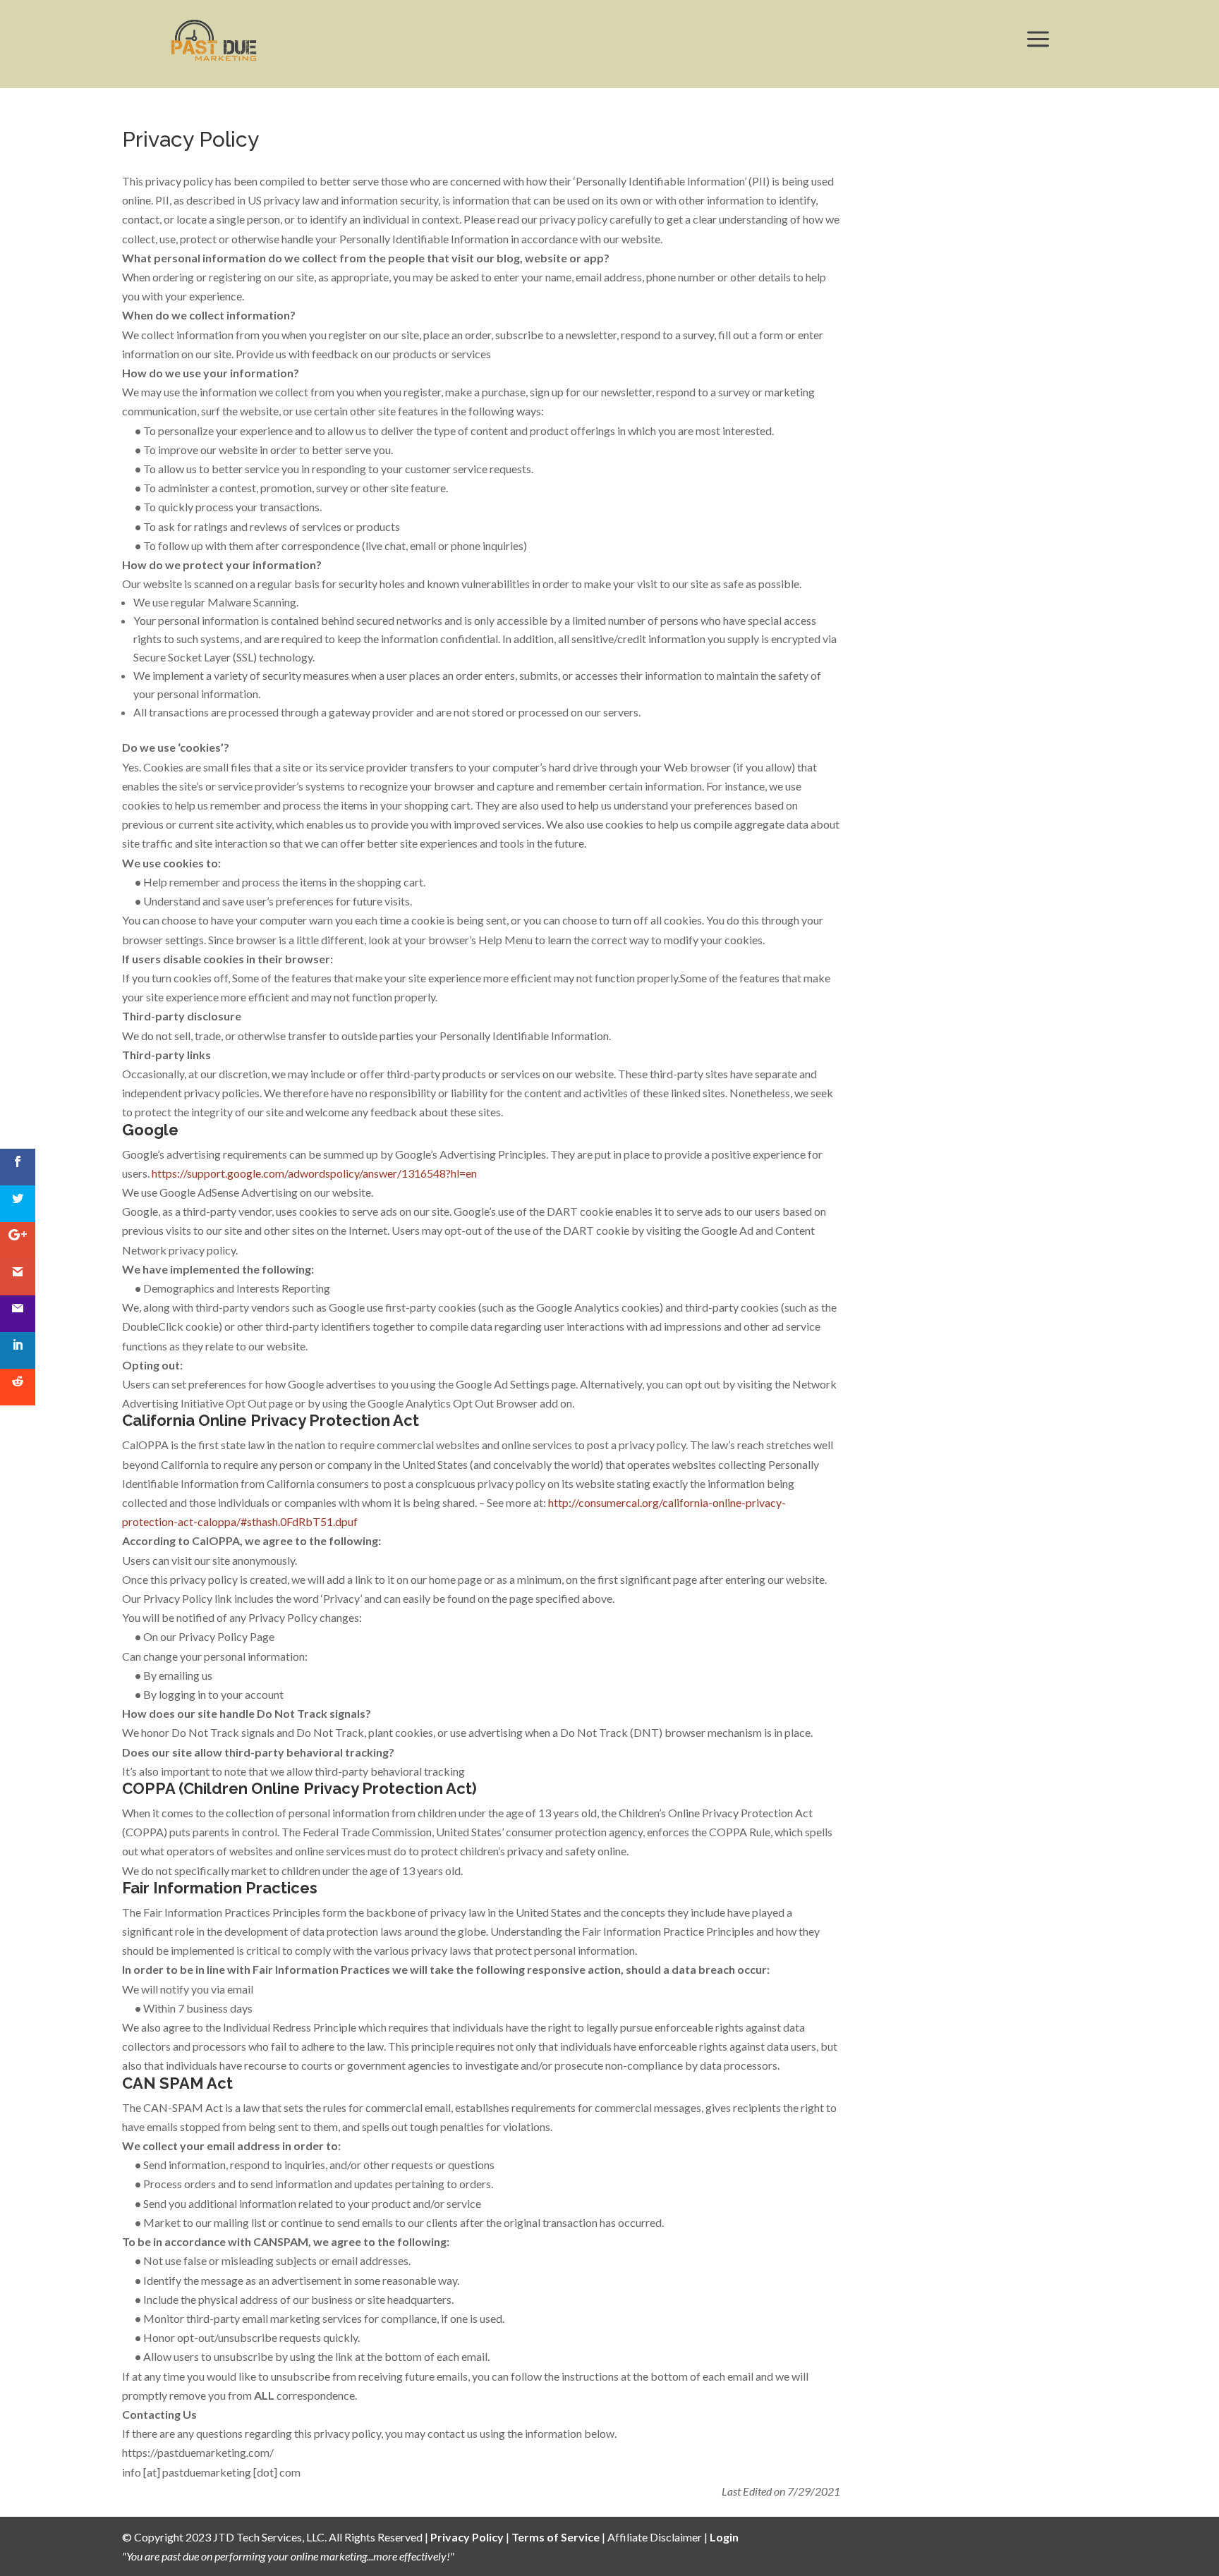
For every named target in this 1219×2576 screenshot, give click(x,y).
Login (724, 2537)
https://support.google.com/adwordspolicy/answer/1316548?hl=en (314, 1173)
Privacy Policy (467, 2537)
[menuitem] (214, 40)
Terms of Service (556, 2537)
